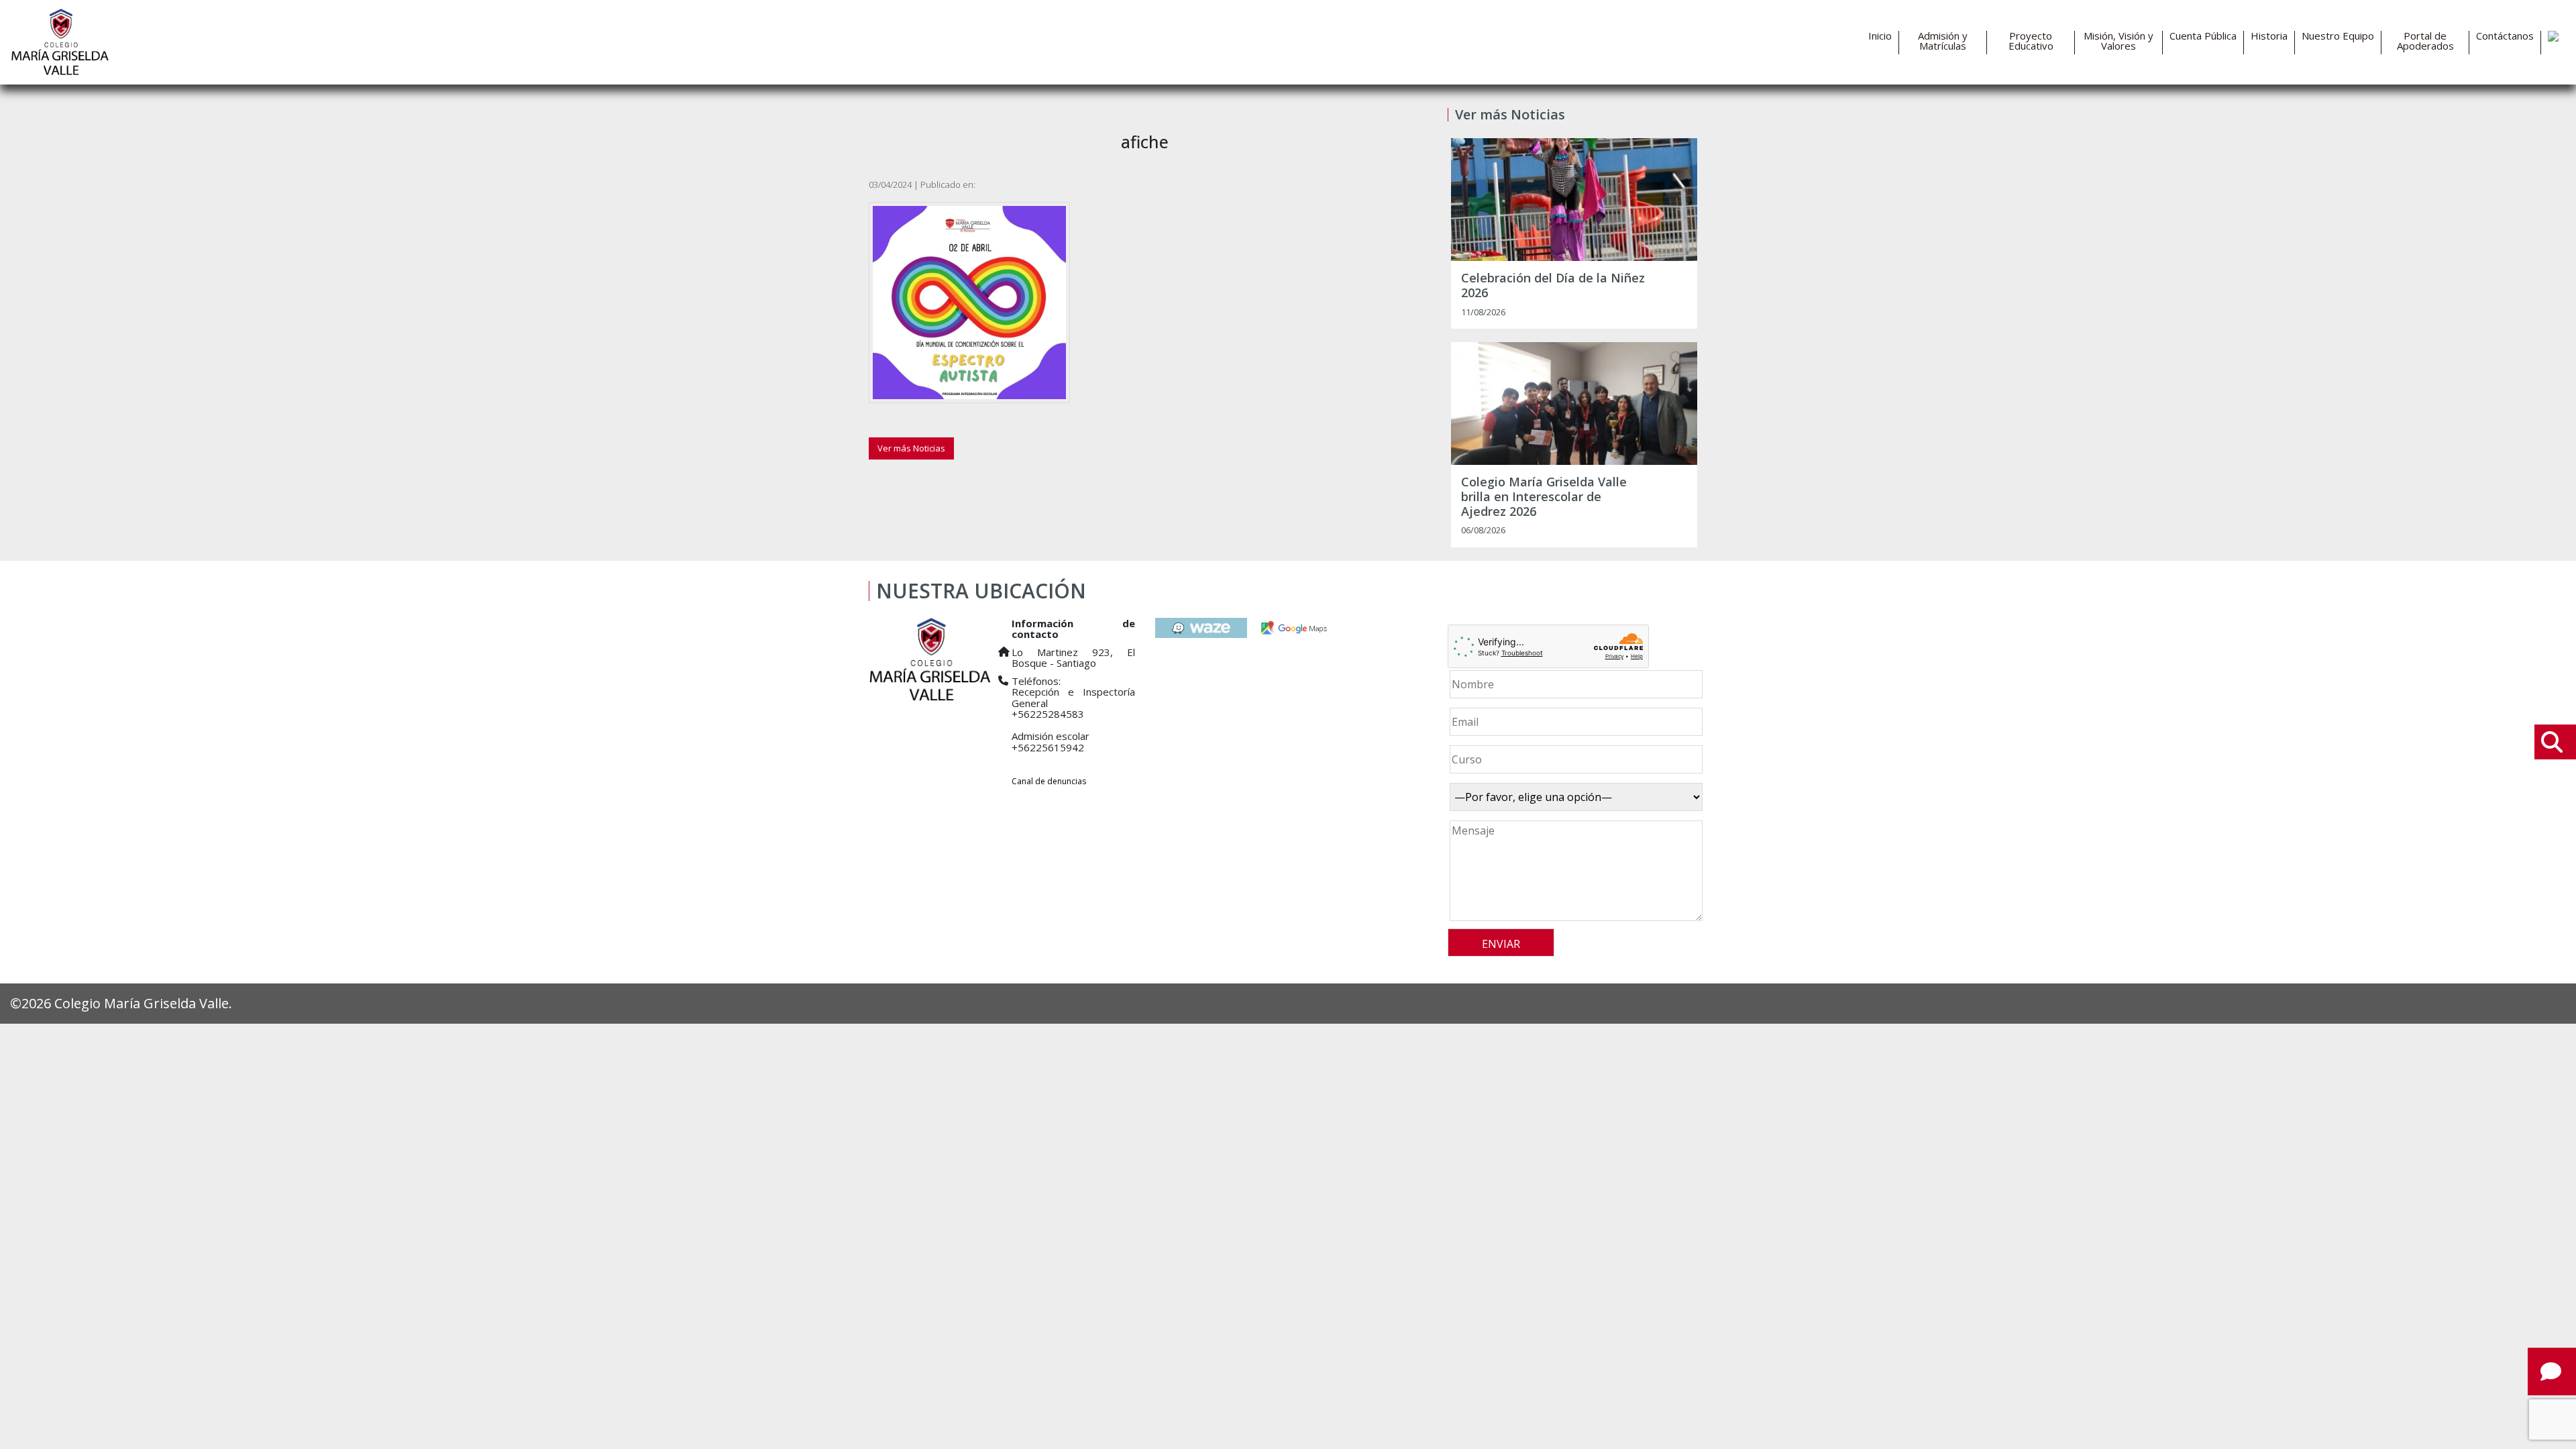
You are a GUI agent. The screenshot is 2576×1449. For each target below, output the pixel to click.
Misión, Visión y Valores (2118, 41)
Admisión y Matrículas (1943, 41)
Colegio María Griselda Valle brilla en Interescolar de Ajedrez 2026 (1544, 497)
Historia (2269, 36)
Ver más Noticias (911, 448)
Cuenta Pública (2203, 36)
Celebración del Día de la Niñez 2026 (1553, 285)
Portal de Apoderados (2425, 41)
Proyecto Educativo (2031, 41)
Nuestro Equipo (2338, 36)
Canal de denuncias (1049, 781)
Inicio (1880, 36)
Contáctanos (2505, 36)
